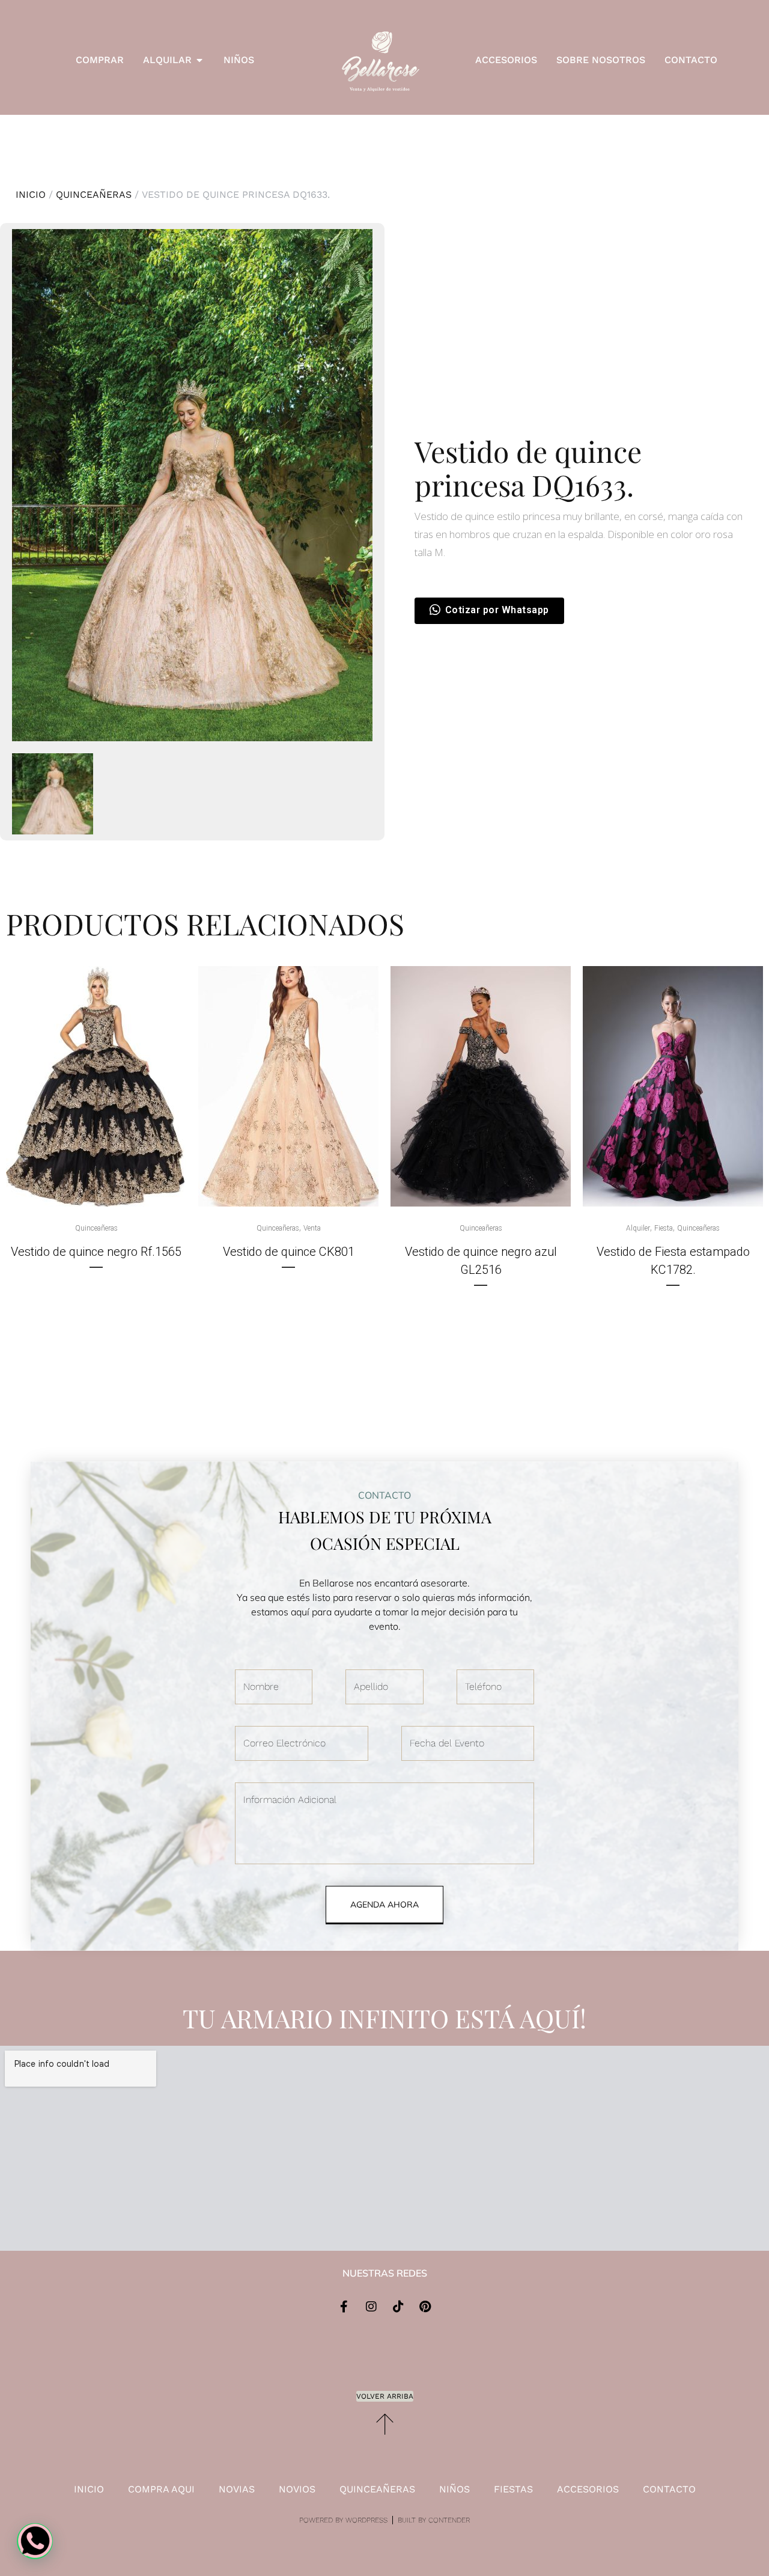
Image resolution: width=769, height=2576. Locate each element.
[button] (35, 2541)
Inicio (31, 194)
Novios (297, 2489)
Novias (237, 2489)
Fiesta (664, 1228)
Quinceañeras (94, 194)
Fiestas (513, 2489)
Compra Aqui (161, 2489)
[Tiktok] (398, 2307)
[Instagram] (371, 2307)
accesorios (588, 2489)
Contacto (669, 2489)
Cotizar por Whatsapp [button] (497, 610)
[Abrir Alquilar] (199, 60)
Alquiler (638, 1228)
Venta (312, 1228)
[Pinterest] (425, 2307)
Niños (454, 2489)
